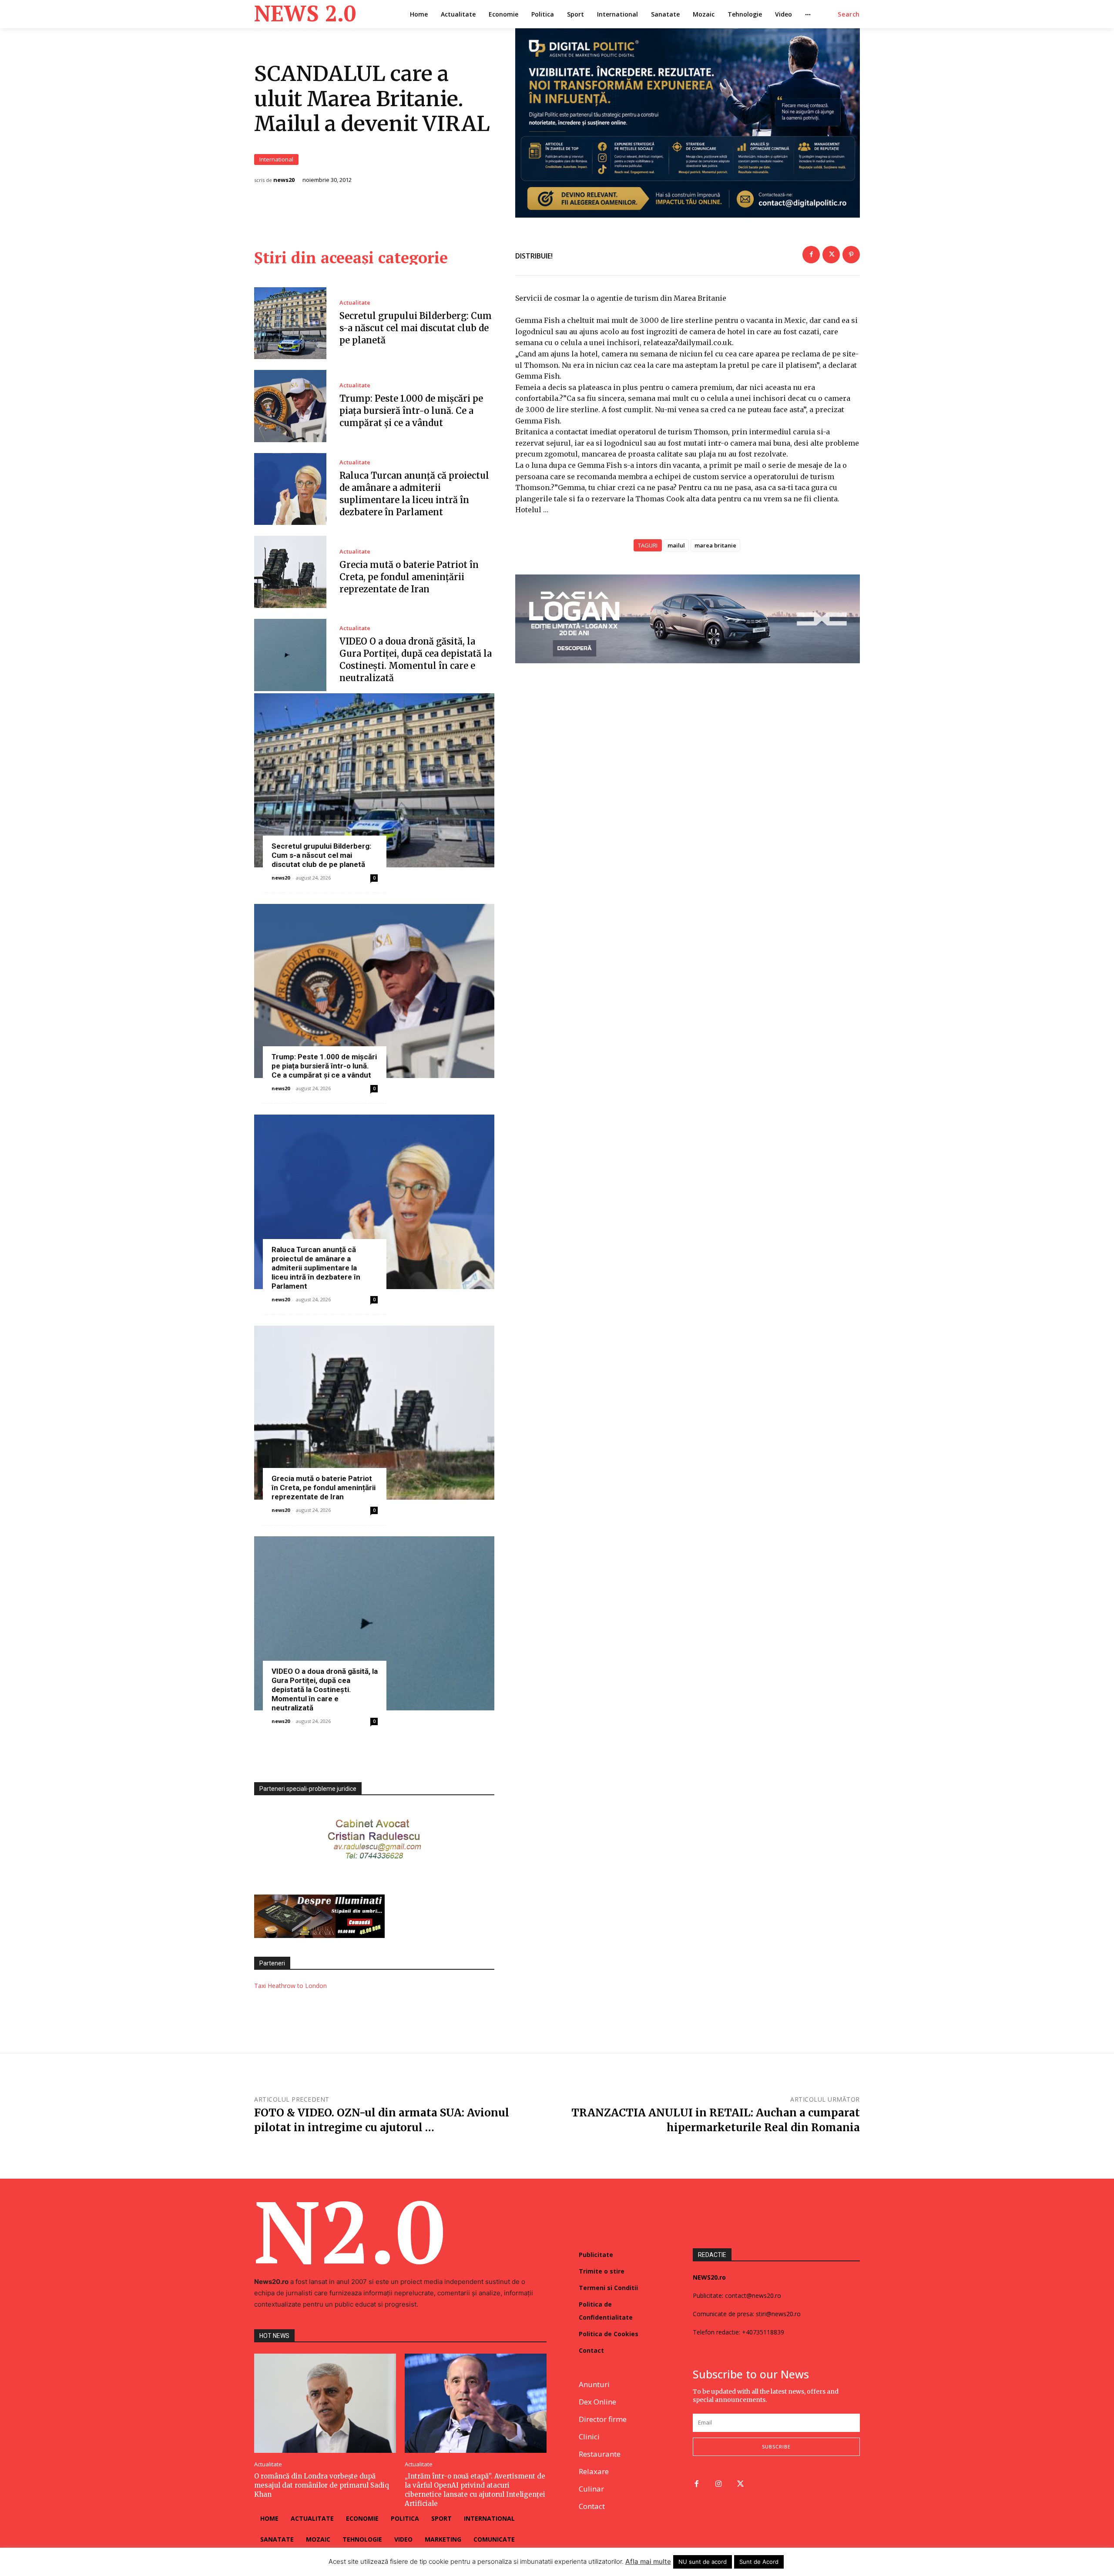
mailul (676, 545)
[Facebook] (811, 255)
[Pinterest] (851, 255)
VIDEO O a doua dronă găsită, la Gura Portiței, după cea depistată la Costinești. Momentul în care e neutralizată (325, 1689)
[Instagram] (719, 2484)
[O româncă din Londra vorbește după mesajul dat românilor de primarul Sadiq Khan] (325, 2403)
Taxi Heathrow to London (290, 1986)
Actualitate (355, 303)
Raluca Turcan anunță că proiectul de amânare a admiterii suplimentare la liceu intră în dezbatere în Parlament (316, 1268)
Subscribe (776, 2447)
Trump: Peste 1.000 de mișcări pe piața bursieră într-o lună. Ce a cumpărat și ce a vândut (411, 411)
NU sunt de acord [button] (703, 2562)
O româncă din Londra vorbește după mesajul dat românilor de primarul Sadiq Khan (322, 2485)
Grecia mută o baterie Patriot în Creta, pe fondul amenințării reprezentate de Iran (409, 577)
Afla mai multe (648, 2561)
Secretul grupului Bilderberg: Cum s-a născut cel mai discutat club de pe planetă (416, 328)
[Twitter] (831, 255)
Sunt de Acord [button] (759, 2562)
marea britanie (715, 545)
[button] (849, 14)
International (276, 159)
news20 (284, 180)
